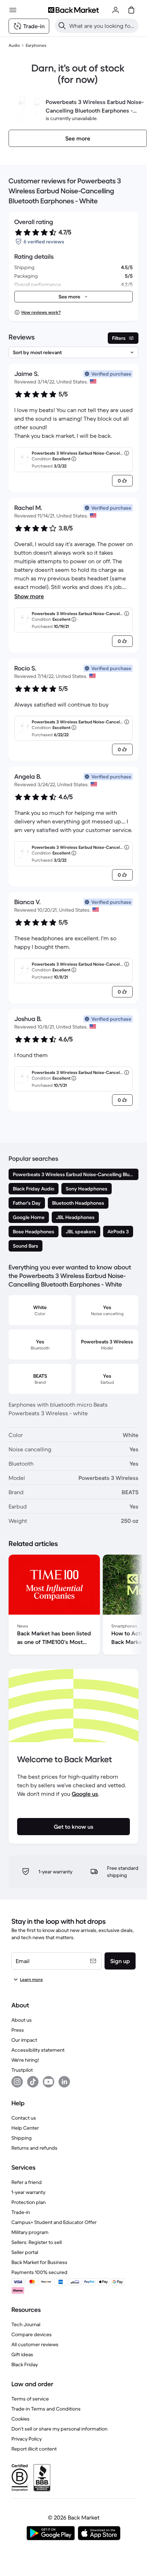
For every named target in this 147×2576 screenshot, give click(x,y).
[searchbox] (102, 26)
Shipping (22, 2138)
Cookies (21, 2419)
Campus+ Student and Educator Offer (54, 2222)
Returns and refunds (34, 2148)
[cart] (131, 10)
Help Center (25, 2128)
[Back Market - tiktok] (33, 2082)
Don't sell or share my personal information (59, 2429)
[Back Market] (73, 10)
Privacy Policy (27, 2439)
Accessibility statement (38, 2050)
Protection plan (29, 2202)
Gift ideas (22, 2354)
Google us (85, 1794)
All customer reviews (35, 2344)
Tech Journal (26, 2324)
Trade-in (21, 2212)
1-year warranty (28, 2192)
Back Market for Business (39, 2262)
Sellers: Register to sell (37, 2242)
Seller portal (25, 2252)
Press (18, 2030)
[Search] (62, 26)
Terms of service (30, 2399)
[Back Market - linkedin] (64, 2082)
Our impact (24, 2040)
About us (22, 2020)
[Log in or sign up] (116, 10)
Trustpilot (22, 2070)
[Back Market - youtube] (49, 2082)
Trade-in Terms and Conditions (46, 2409)
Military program (30, 2232)
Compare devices (32, 2334)
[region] (73, 1606)
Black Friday (25, 2364)
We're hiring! (25, 2060)
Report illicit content (34, 2449)
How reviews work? (41, 312)
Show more (29, 596)
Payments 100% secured (39, 2272)
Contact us (24, 2118)
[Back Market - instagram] (17, 2082)
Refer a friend (27, 2182)
